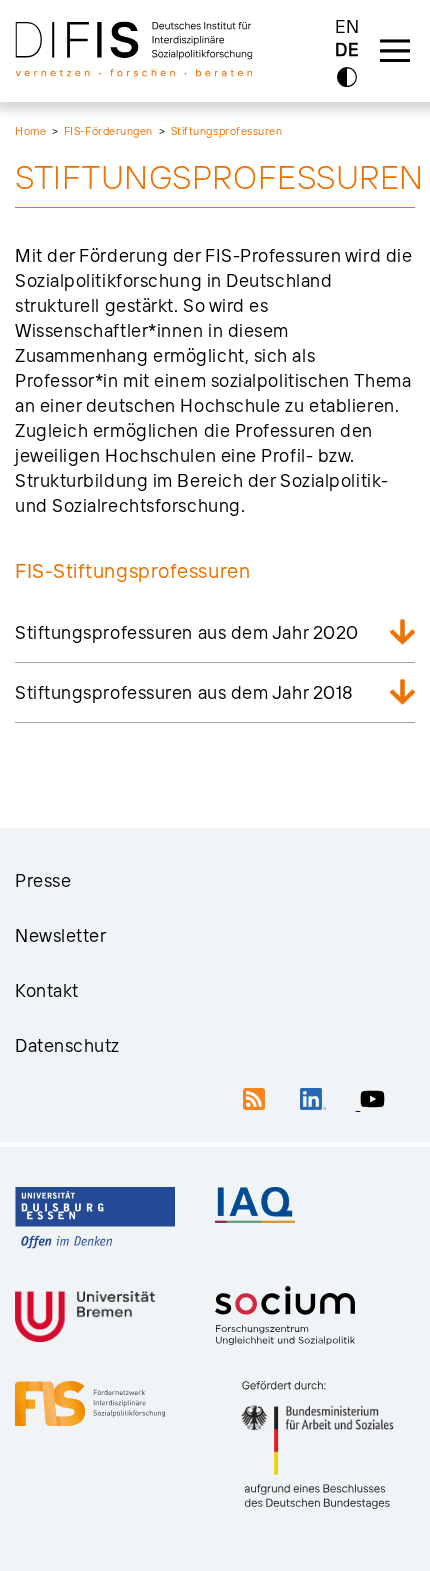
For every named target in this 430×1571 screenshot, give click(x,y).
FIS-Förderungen (108, 131)
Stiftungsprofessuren (227, 131)
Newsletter (61, 935)
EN (347, 26)
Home (30, 131)
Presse (43, 880)
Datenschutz (67, 1045)
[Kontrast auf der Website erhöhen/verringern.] (347, 77)
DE (347, 50)
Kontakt (47, 990)
